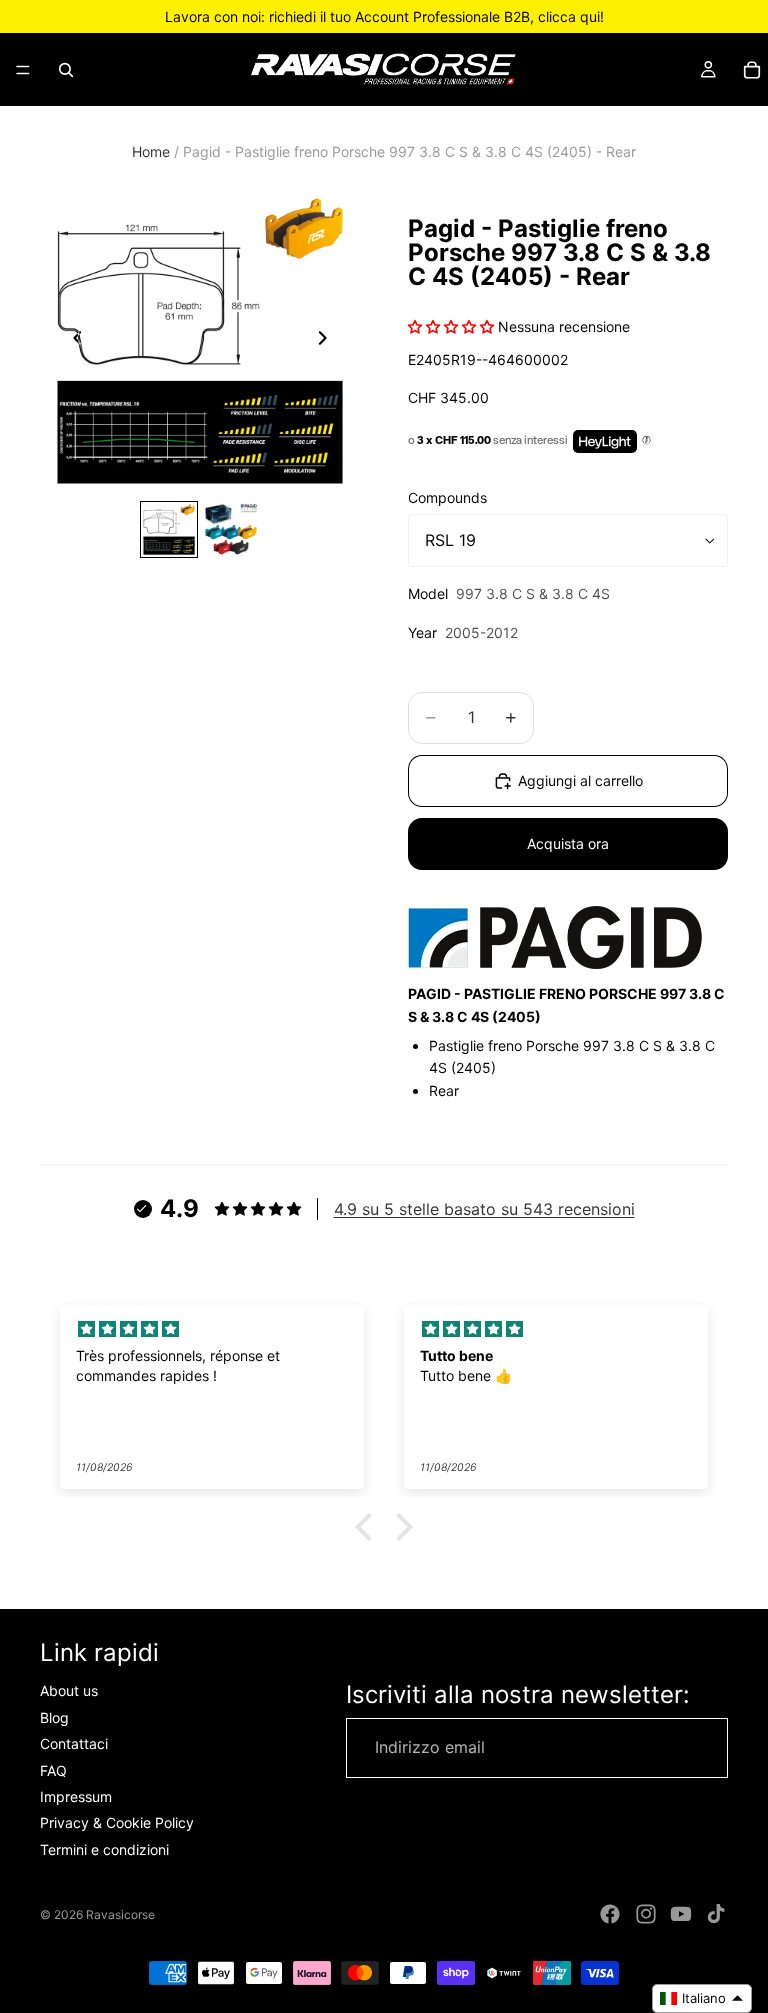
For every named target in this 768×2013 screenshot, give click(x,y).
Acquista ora (568, 843)
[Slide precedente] (72, 341)
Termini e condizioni (104, 1849)
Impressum (76, 1796)
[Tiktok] (716, 1914)
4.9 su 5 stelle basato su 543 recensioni (484, 1209)
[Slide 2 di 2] (231, 530)
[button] (369, 1527)
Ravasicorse (120, 1914)
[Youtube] (681, 1914)
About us (69, 1691)
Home (151, 151)
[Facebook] (610, 1914)
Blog (54, 1717)
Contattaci (74, 1743)
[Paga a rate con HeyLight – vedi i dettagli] (646, 441)
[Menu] (23, 70)
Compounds (447, 497)
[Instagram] (646, 1914)
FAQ (53, 1770)
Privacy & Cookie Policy (117, 1823)
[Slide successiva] (328, 341)
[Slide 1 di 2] (169, 530)
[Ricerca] (66, 70)
